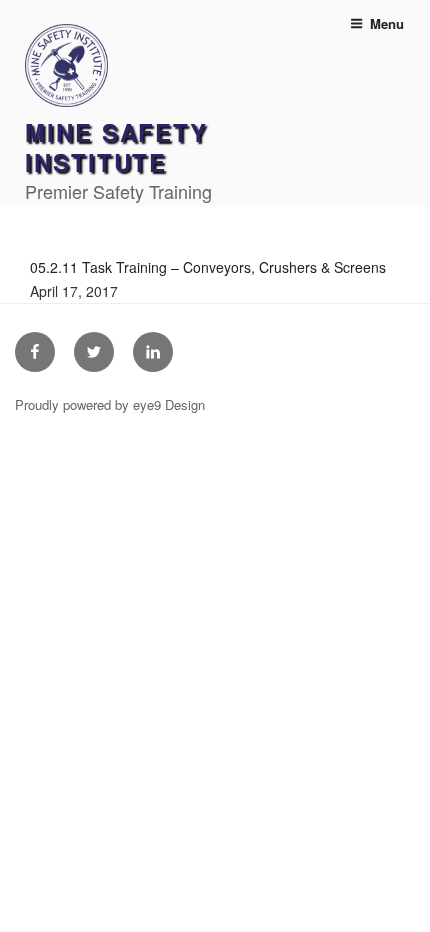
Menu (387, 23)
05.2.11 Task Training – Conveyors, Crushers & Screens (208, 267)
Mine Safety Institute (116, 147)
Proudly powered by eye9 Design (110, 404)
